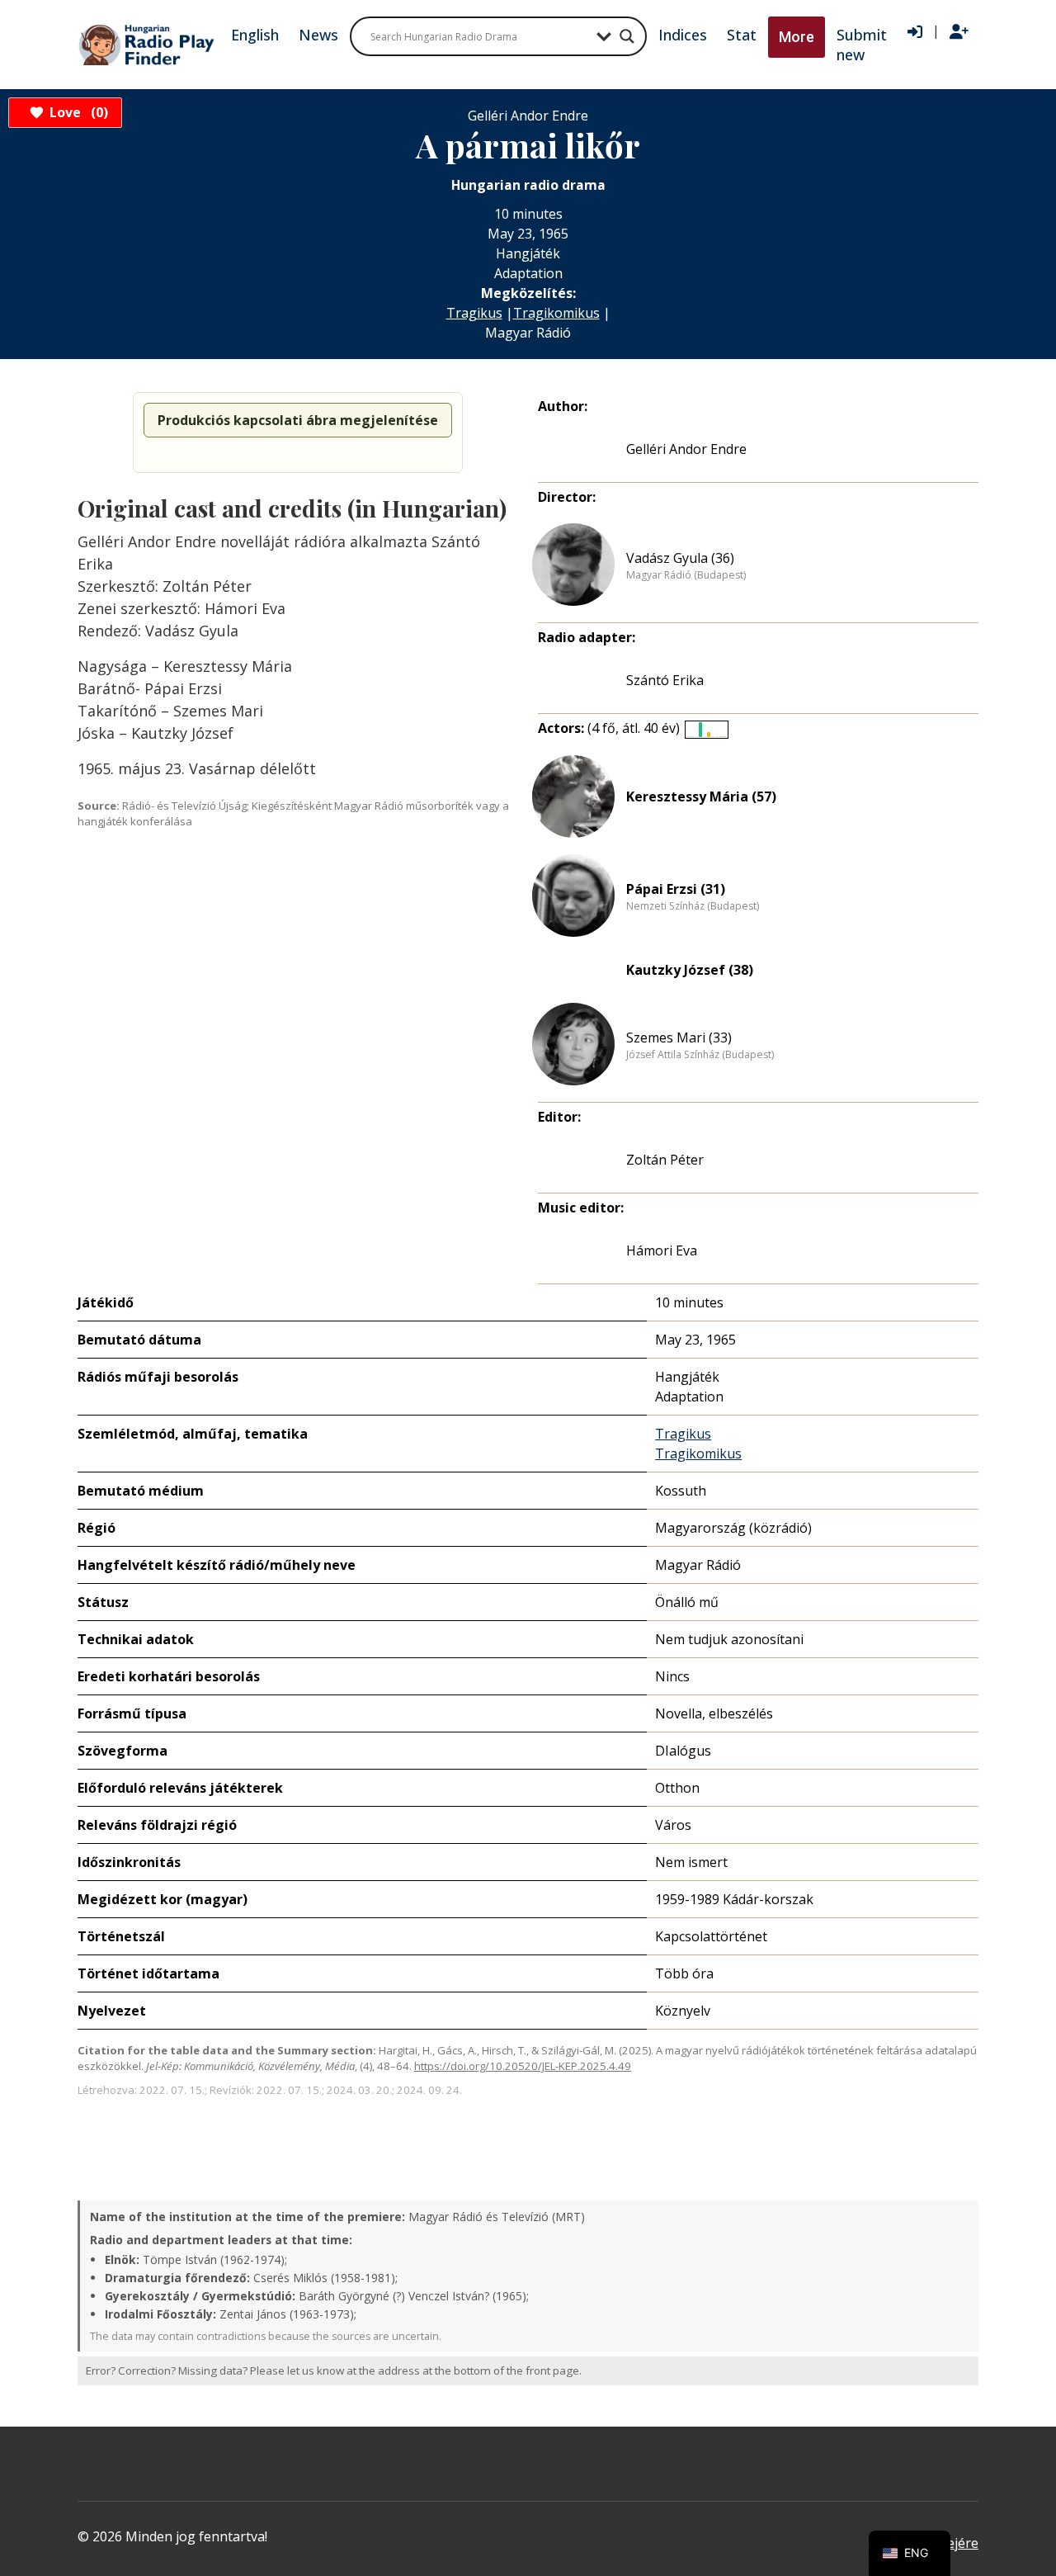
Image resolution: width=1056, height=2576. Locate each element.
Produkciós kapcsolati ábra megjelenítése (298, 420)
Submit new (862, 45)
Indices (683, 35)
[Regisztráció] (959, 32)
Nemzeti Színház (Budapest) (693, 906)
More (797, 37)
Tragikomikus (556, 313)
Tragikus (474, 313)
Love (76, 112)
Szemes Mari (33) (679, 1037)
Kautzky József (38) (690, 970)
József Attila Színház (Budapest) (700, 1055)
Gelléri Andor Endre (686, 449)
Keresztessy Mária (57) (701, 796)
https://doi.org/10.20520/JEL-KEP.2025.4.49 (523, 2066)
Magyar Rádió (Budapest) (686, 575)
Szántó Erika (665, 680)
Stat (742, 35)
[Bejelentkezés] (915, 32)
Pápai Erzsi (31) (676, 889)
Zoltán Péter (665, 1160)
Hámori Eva (662, 1250)
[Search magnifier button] (627, 36)
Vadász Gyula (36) (680, 558)
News (318, 35)
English (255, 35)
